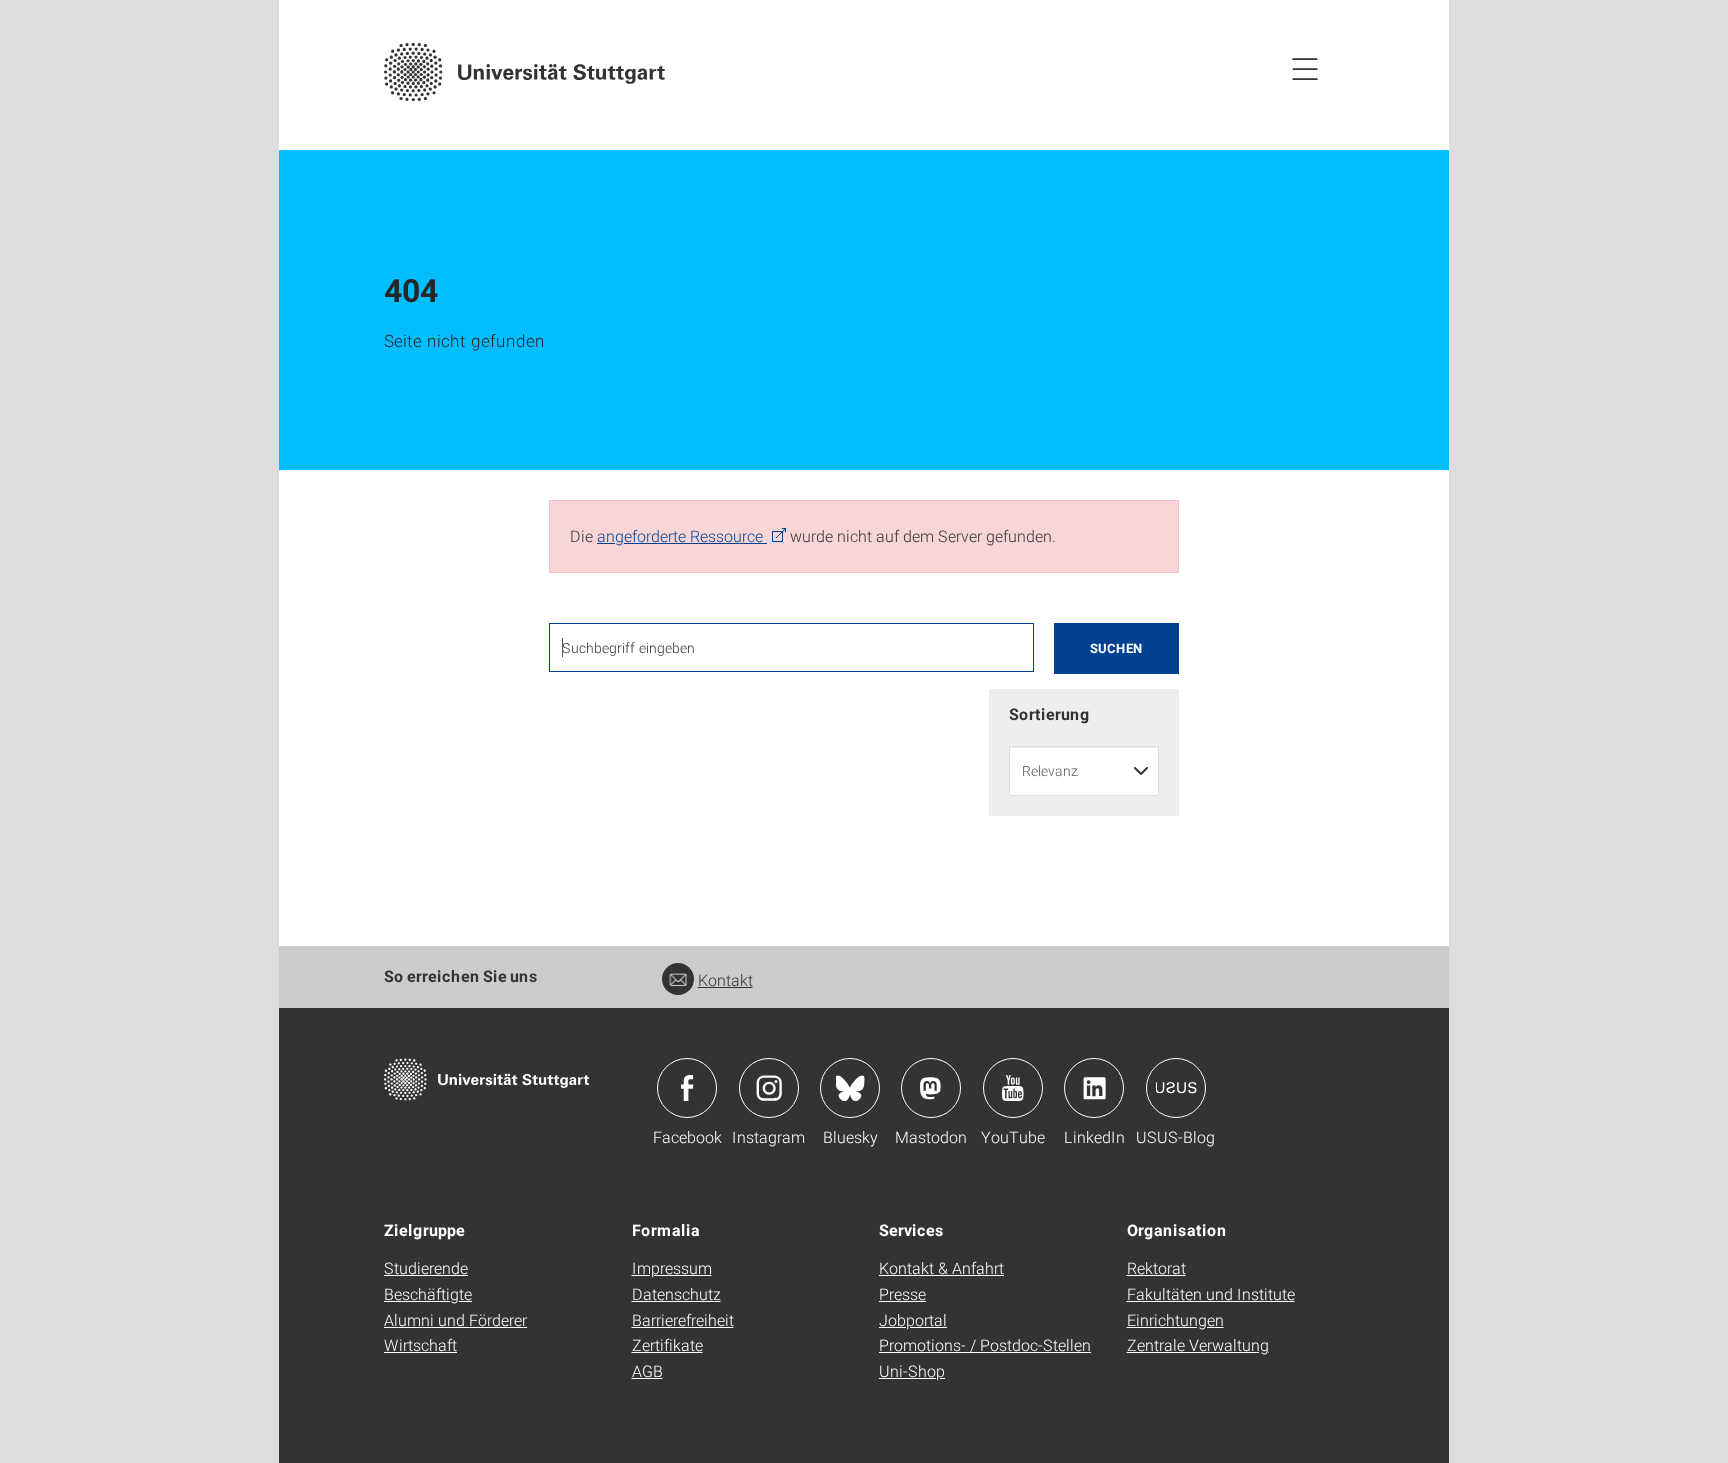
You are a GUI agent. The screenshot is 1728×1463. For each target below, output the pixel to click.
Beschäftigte (428, 1293)
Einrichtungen (1175, 1319)
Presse (902, 1293)
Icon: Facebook (687, 1088)
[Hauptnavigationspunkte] (1305, 68)
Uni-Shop (912, 1370)
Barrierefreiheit (683, 1319)
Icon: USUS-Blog (1176, 1088)
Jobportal (913, 1319)
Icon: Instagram (769, 1088)
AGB (647, 1370)
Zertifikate (667, 1344)
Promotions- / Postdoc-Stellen (985, 1344)
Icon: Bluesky (850, 1088)
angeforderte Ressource (682, 535)
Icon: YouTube (1013, 1088)
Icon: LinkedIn (1094, 1088)
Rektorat (1156, 1267)
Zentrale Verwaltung (1198, 1344)
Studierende (426, 1267)
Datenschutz (676, 1293)
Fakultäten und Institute (1211, 1293)
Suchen (1116, 648)
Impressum (672, 1267)
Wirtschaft (420, 1344)
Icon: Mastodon (931, 1088)
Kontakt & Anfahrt (941, 1267)
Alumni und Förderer (455, 1319)
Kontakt (725, 979)
